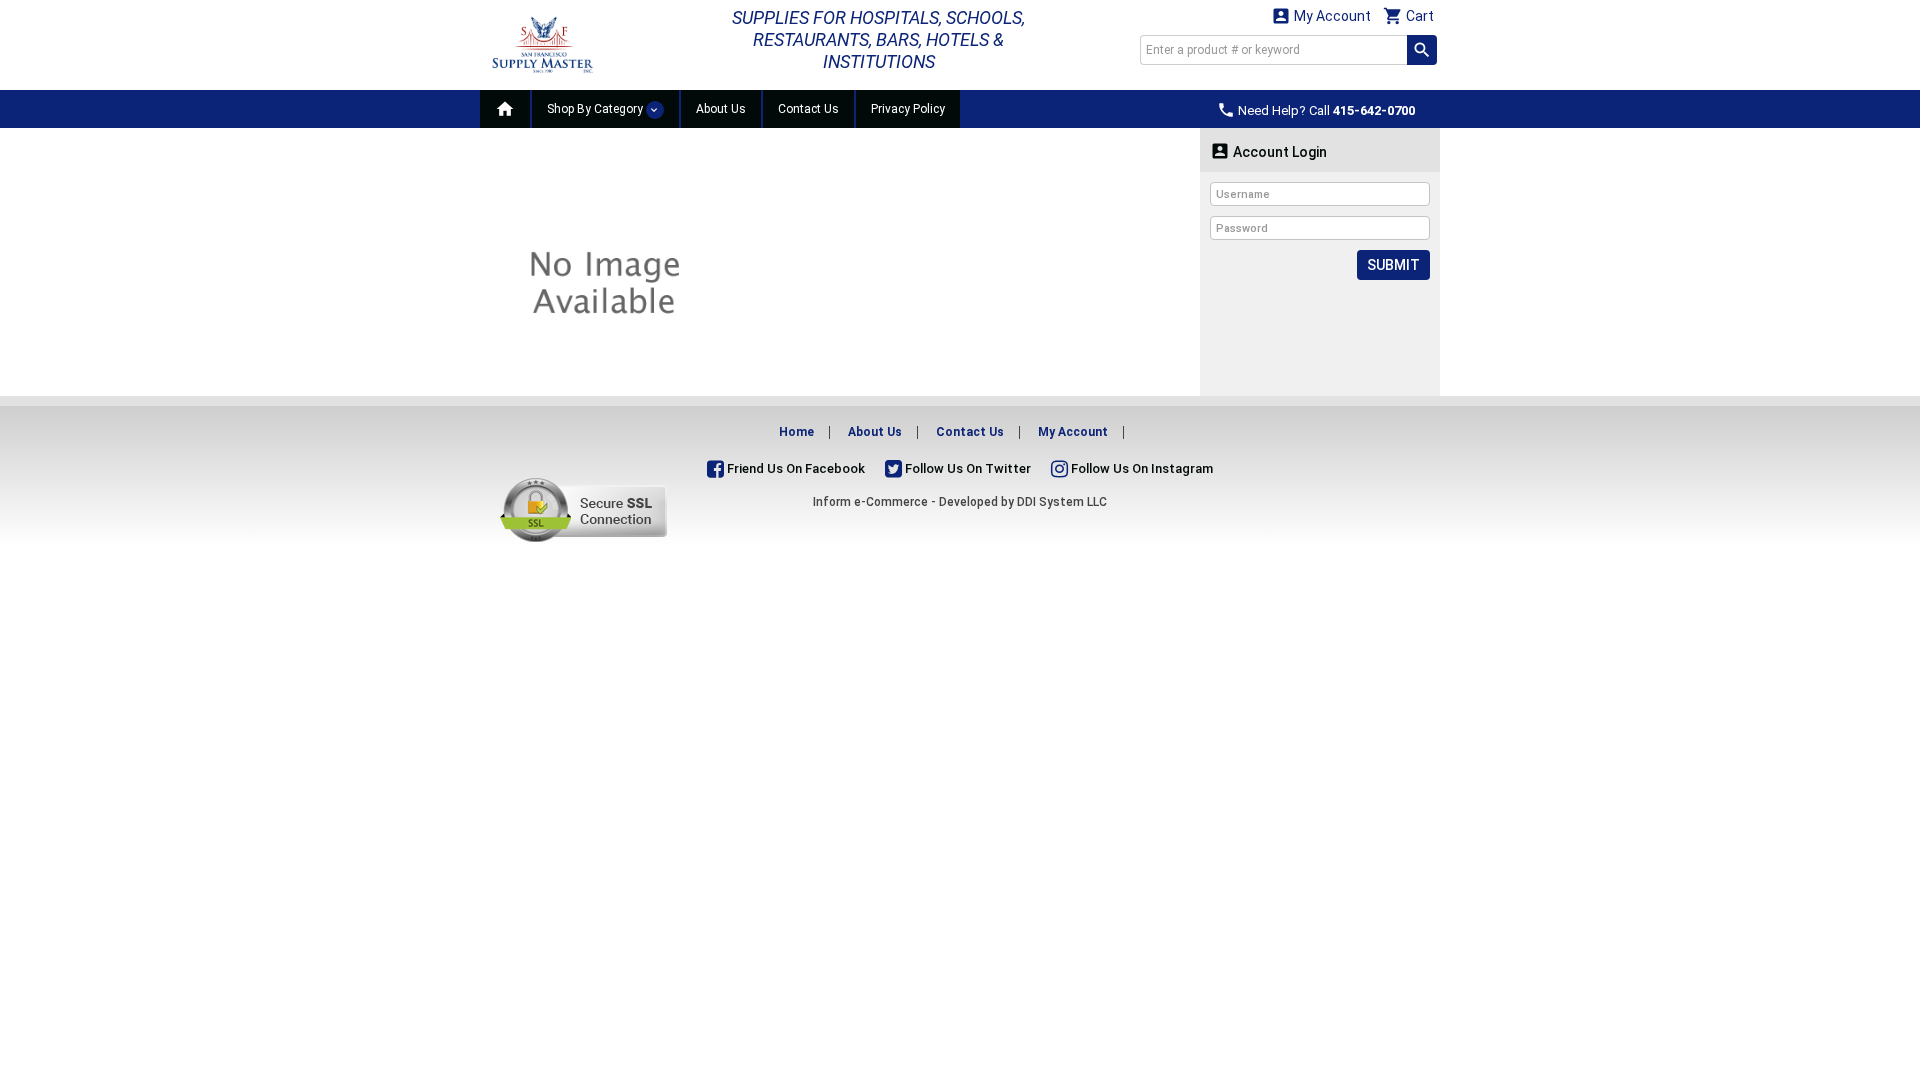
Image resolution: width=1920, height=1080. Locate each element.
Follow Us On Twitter (966, 468)
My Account (1321, 15)
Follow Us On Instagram (1140, 468)
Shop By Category (596, 109)
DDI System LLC (1062, 502)
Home (796, 432)
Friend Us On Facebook (794, 468)
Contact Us (808, 109)
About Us (721, 109)
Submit (1393, 265)
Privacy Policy (908, 109)
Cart (1408, 15)
